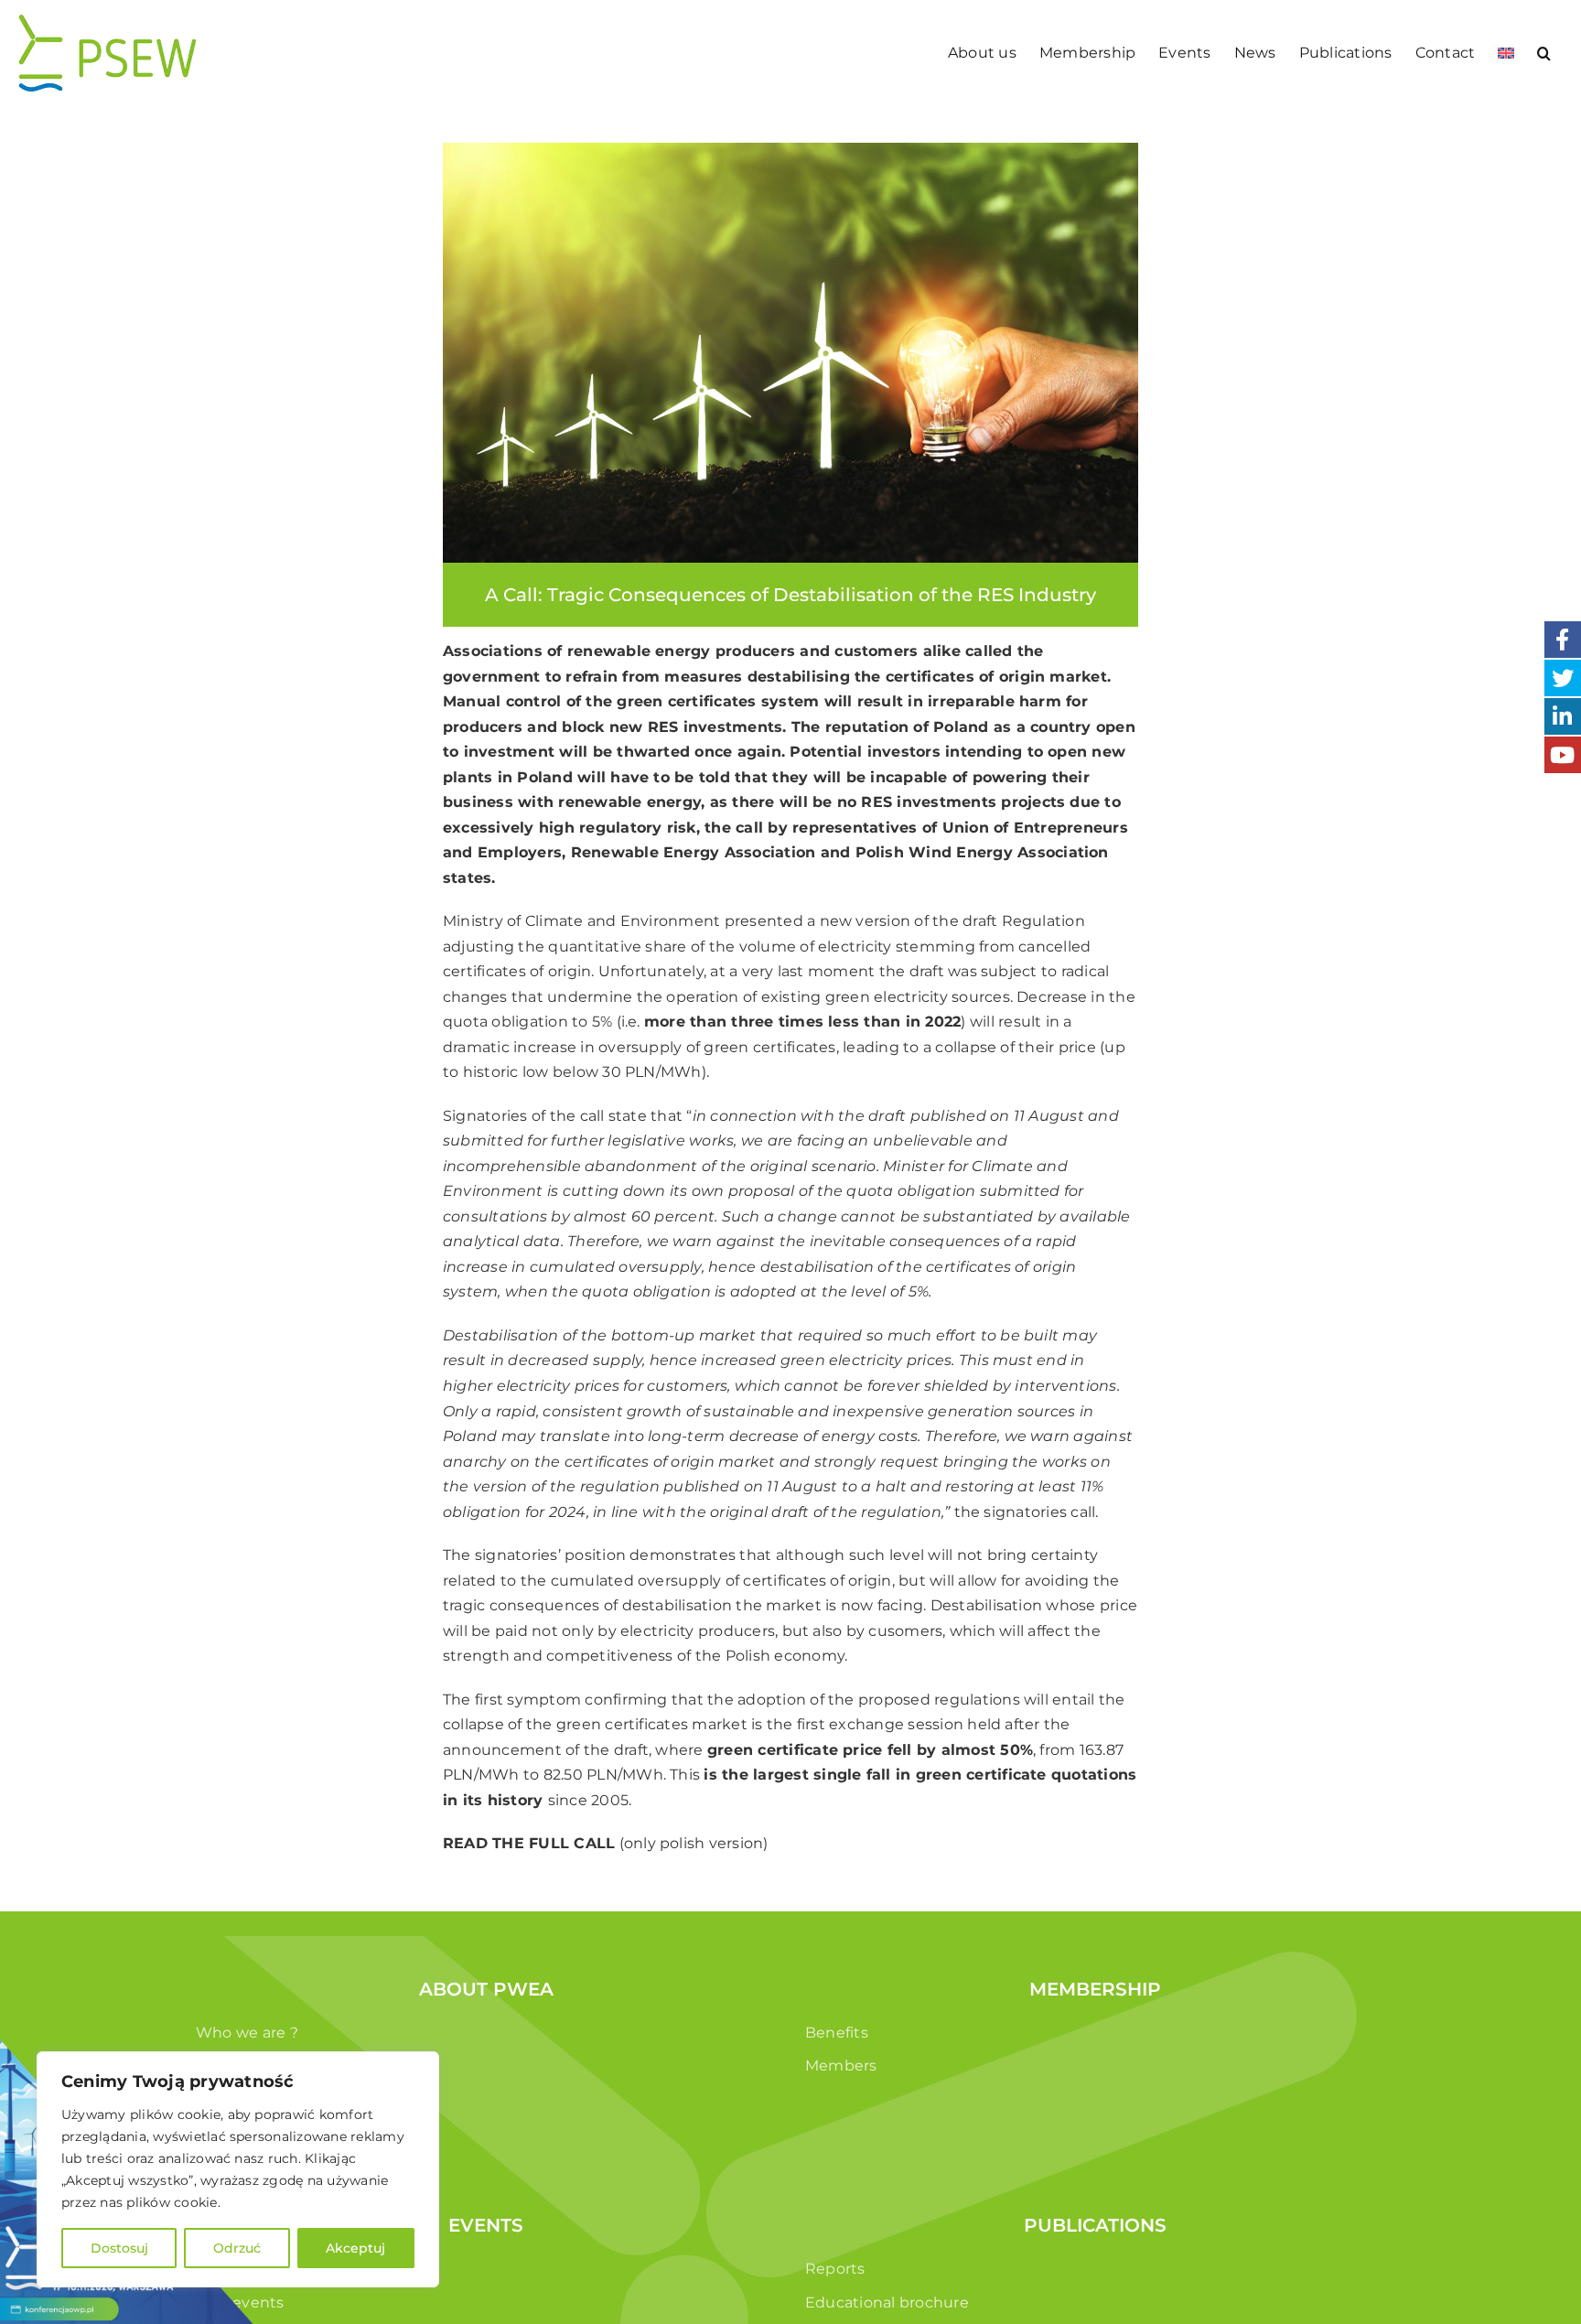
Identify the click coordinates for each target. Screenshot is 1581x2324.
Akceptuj (355, 2248)
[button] (1544, 53)
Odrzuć (237, 2248)
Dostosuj (119, 2248)
